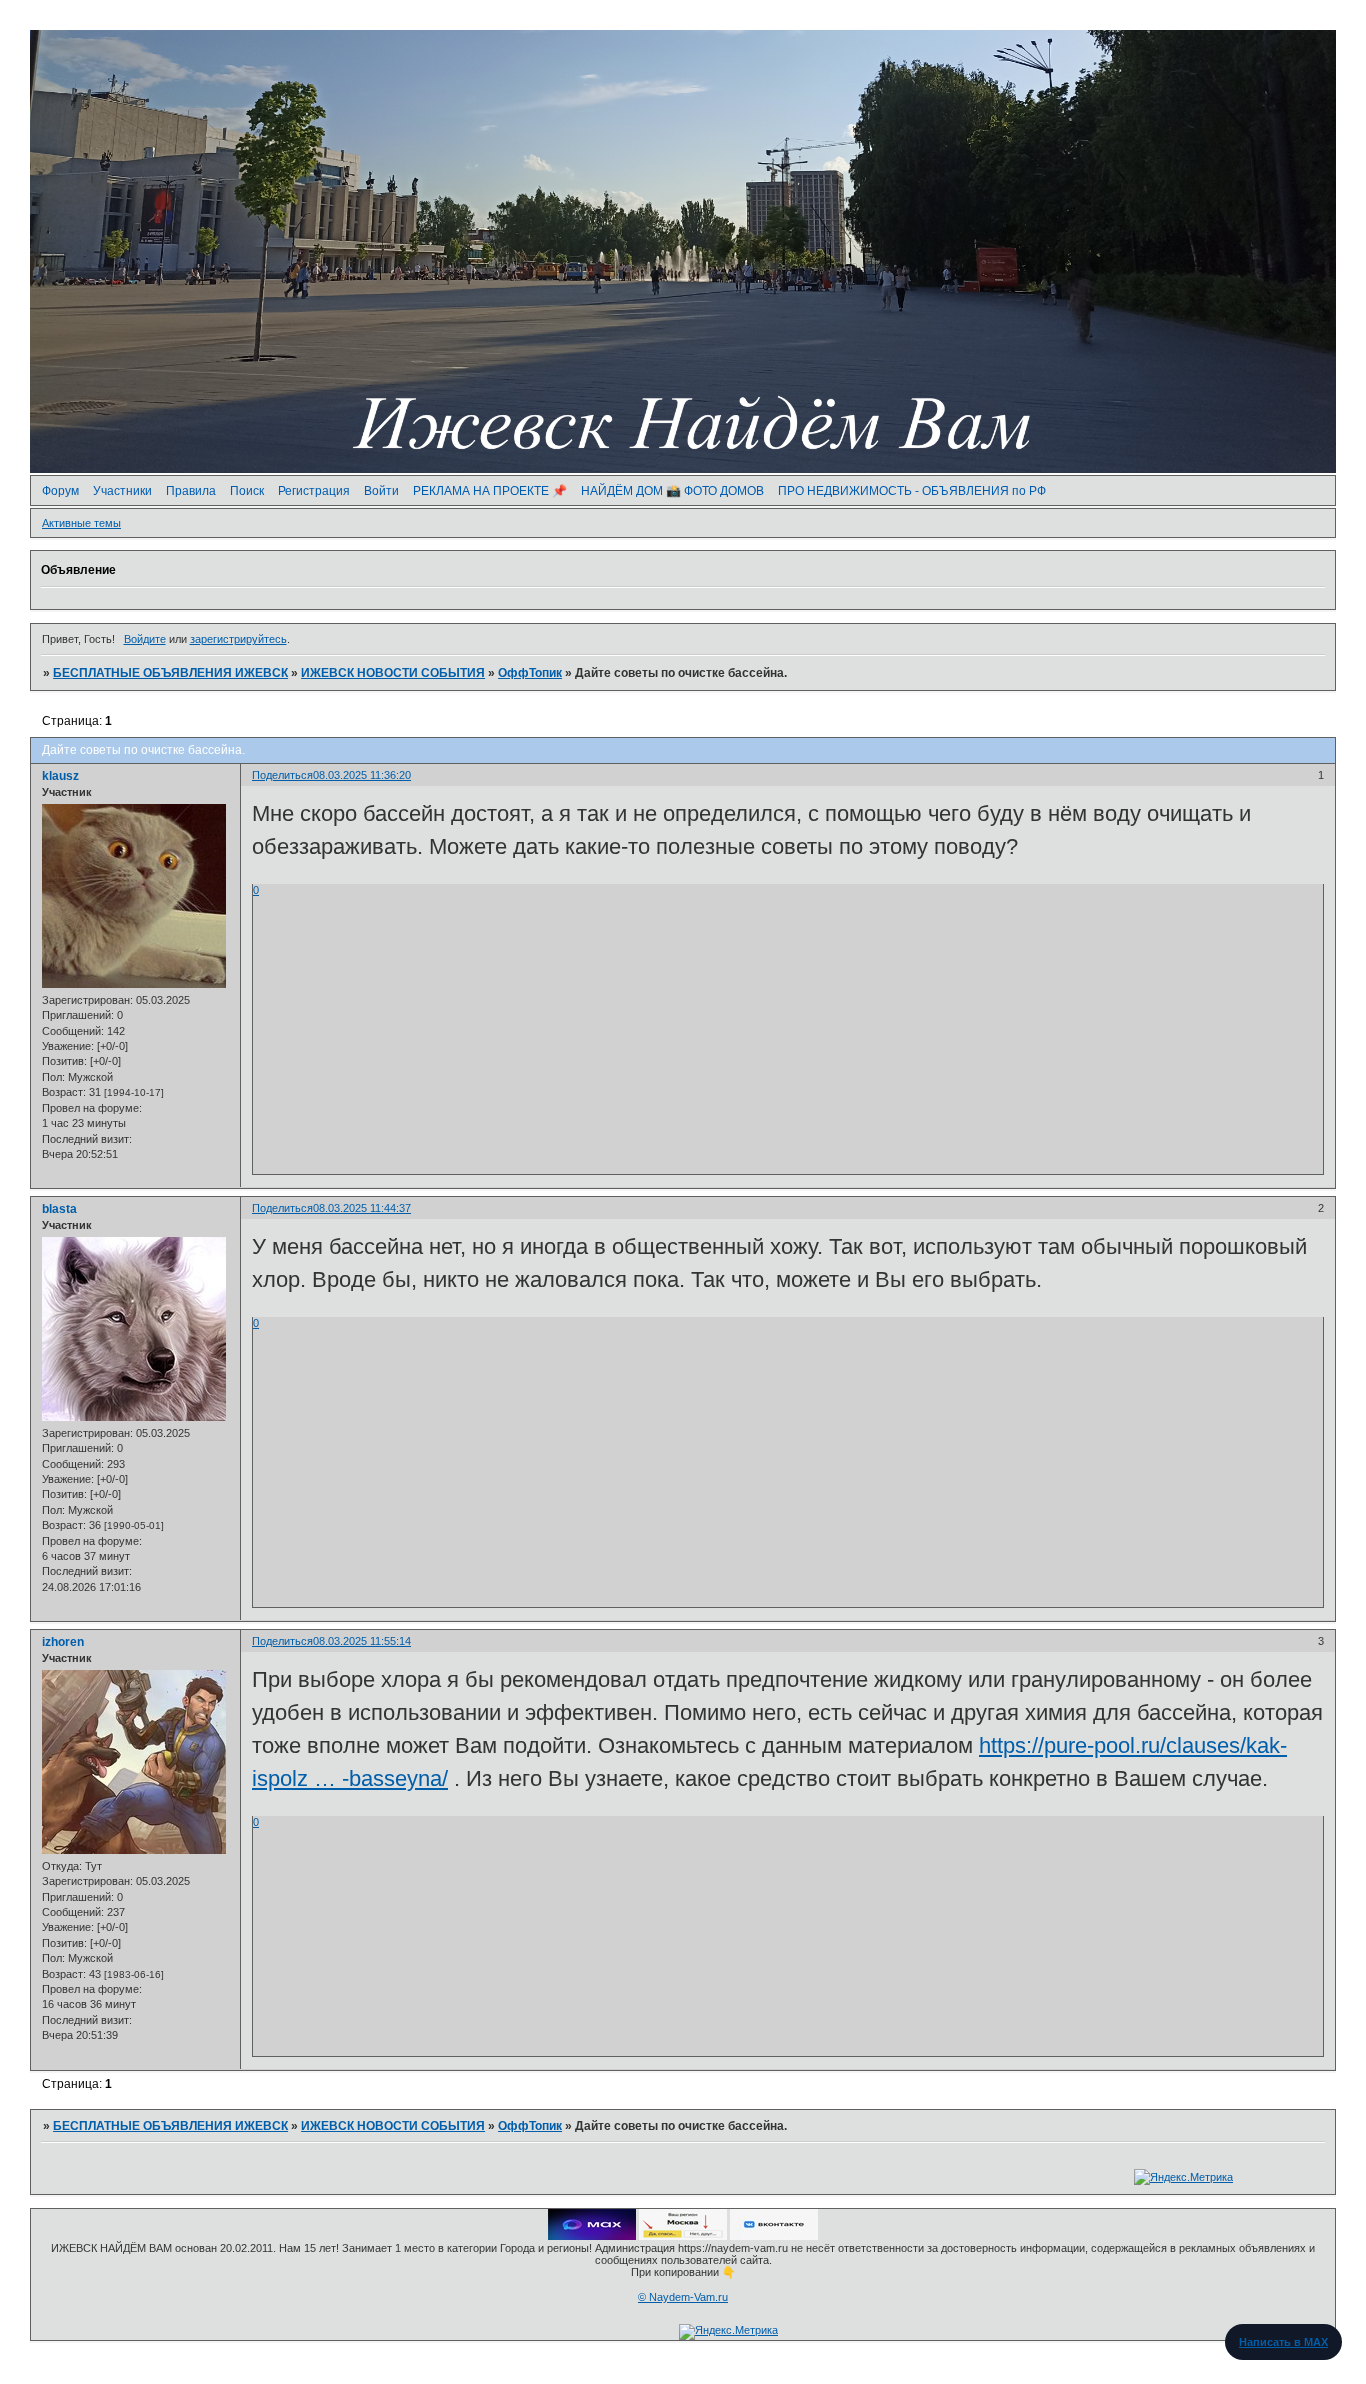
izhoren (63, 1642)
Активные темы (81, 523)
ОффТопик (530, 673)
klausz (60, 776)
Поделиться (282, 775)
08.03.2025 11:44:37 (362, 1208)
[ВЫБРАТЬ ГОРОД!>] (683, 2236)
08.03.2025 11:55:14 (362, 1641)
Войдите (145, 639)
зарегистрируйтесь (238, 639)
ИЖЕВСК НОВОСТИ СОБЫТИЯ (393, 673)
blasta (59, 1209)
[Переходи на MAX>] (592, 2236)
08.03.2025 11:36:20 (362, 775)
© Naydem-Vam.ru (683, 2297)
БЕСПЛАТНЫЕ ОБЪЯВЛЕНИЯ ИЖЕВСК (170, 673)
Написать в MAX (1283, 2342)
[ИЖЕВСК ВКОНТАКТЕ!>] (774, 2236)
